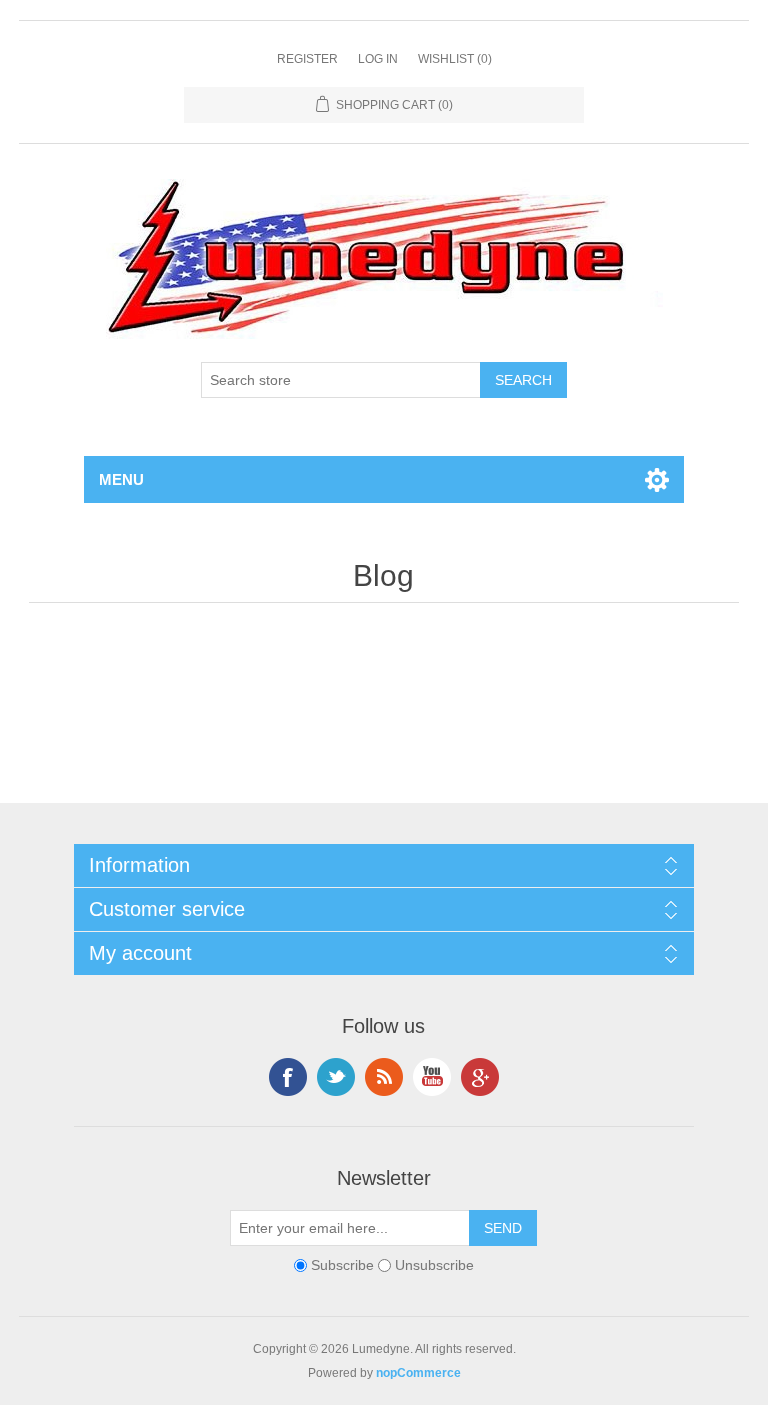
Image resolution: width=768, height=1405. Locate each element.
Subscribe (342, 1265)
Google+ (480, 1077)
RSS (384, 1077)
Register (307, 59)
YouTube (432, 1077)
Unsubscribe (434, 1265)
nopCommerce (418, 1373)
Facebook (288, 1077)
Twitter (336, 1077)
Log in (378, 59)
